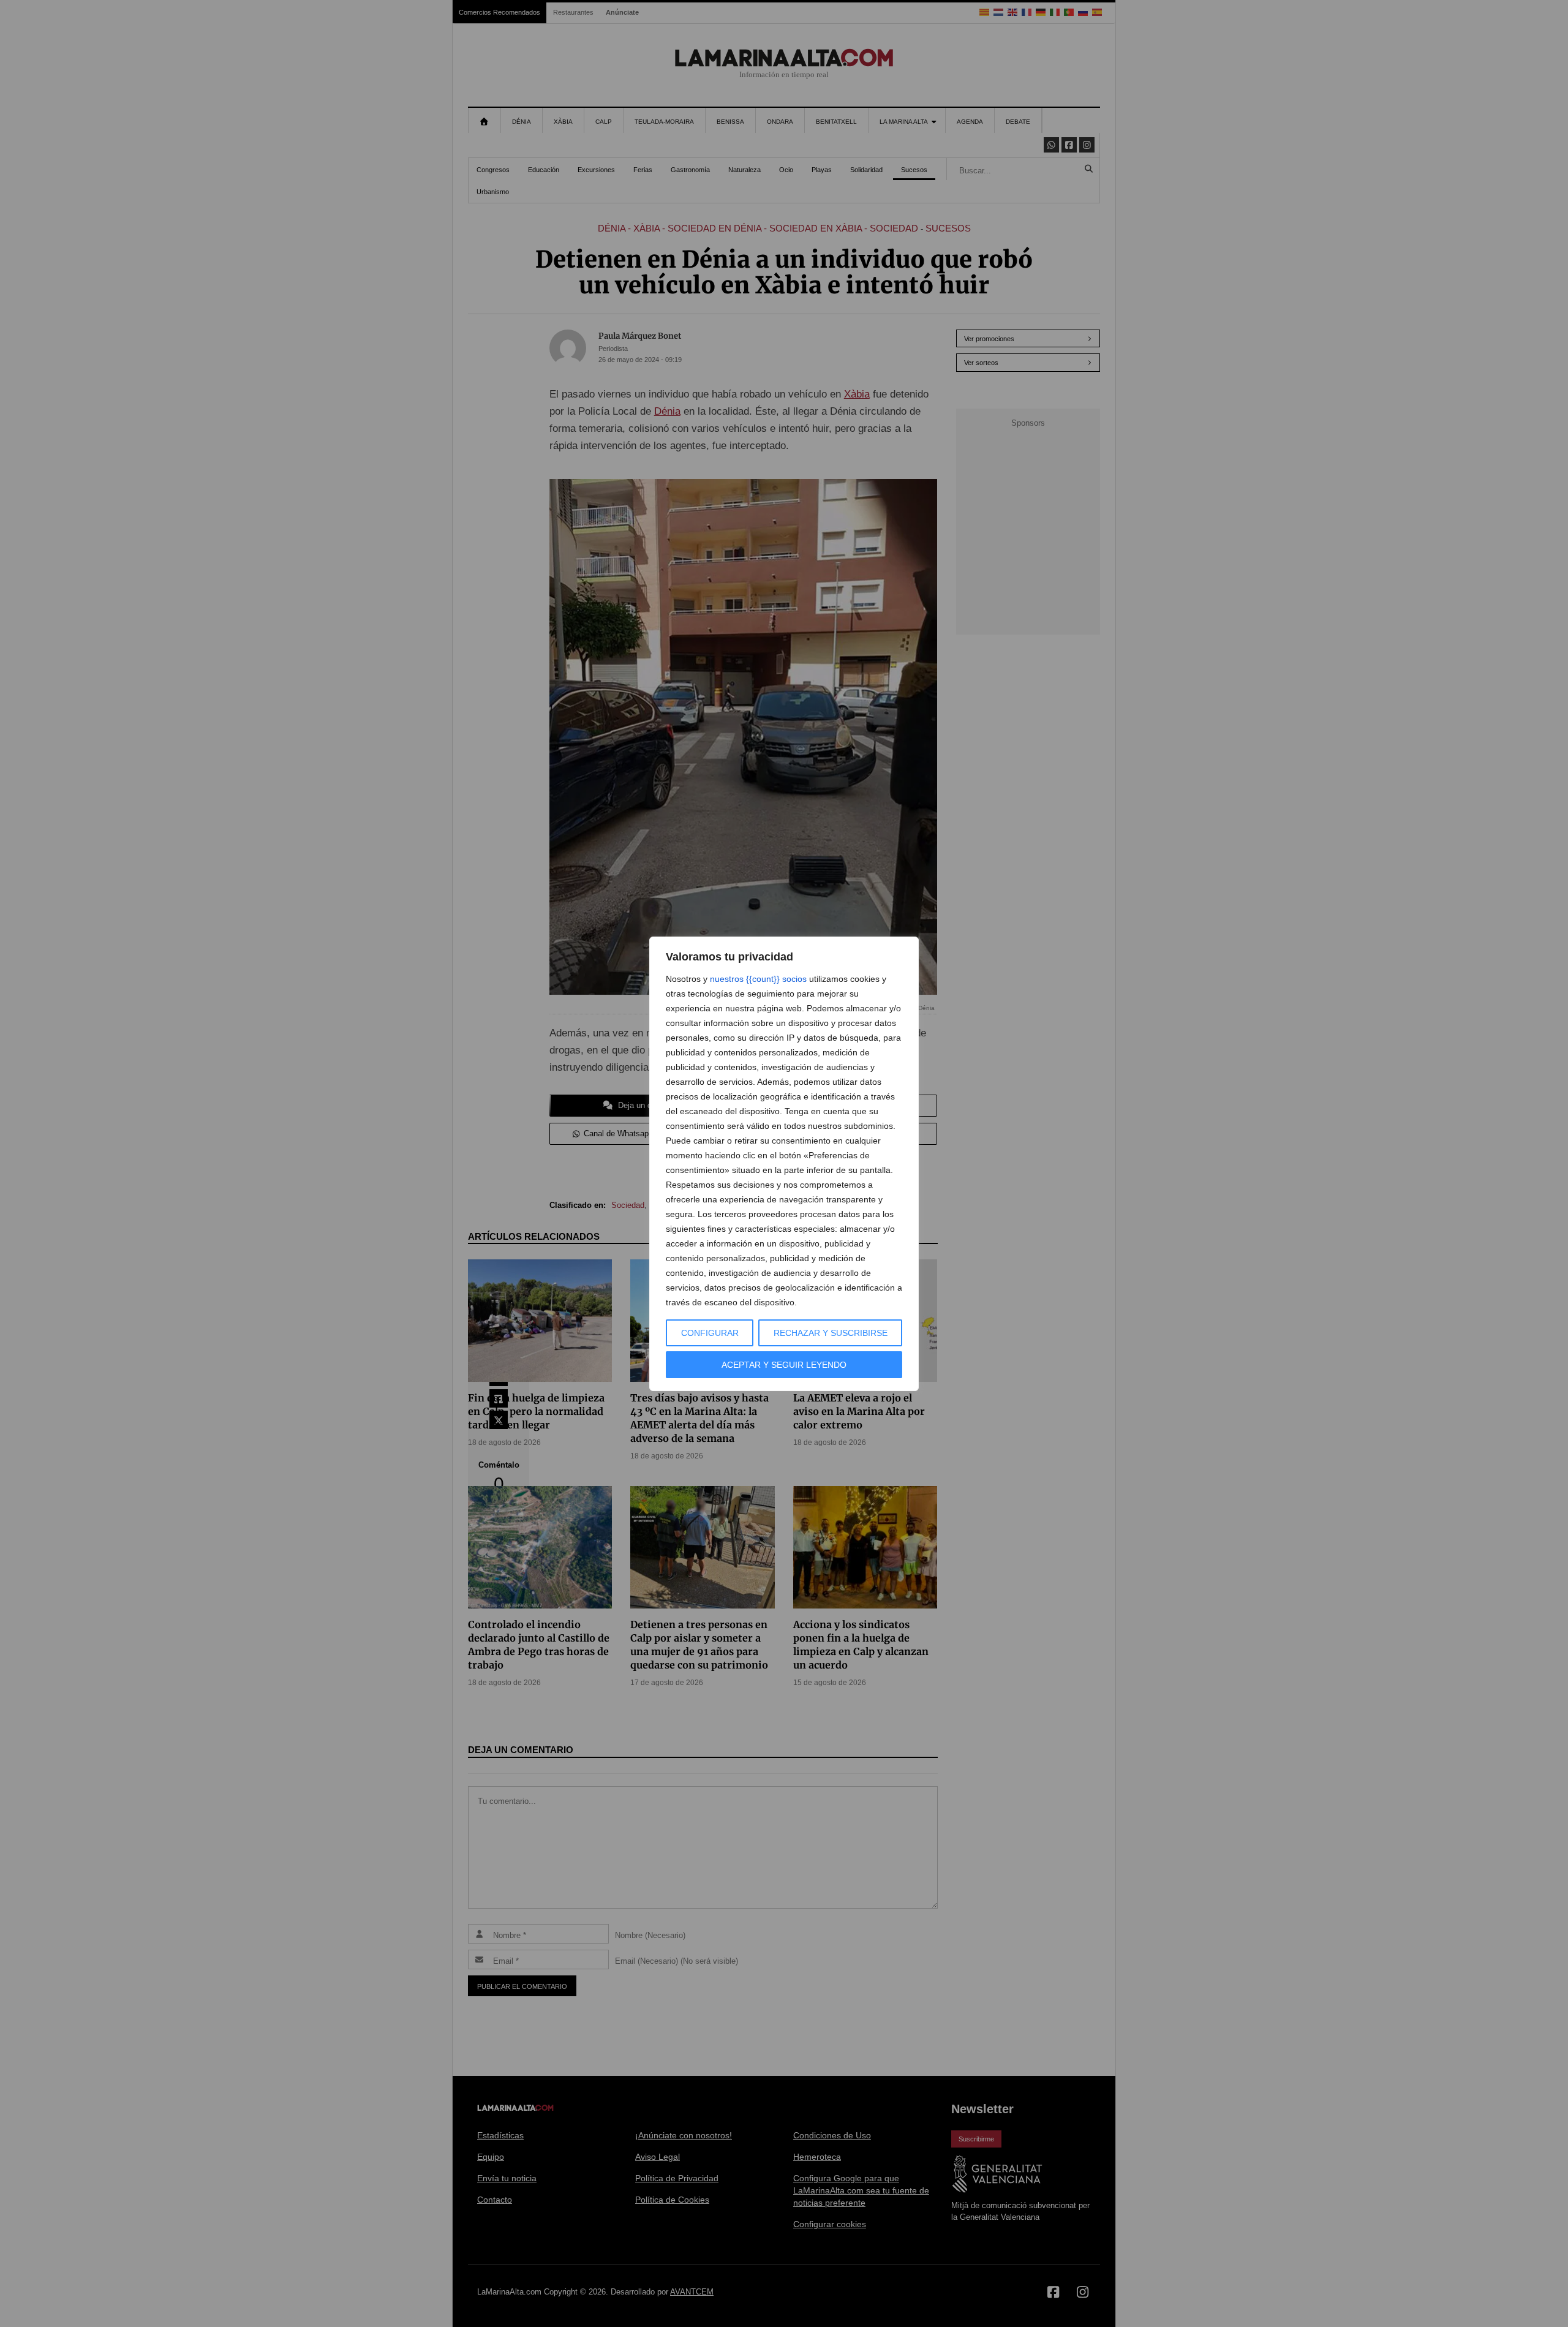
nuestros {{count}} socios (758, 979)
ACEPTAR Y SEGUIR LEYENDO (784, 1365)
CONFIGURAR (710, 1333)
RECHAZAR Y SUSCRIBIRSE (831, 1333)
